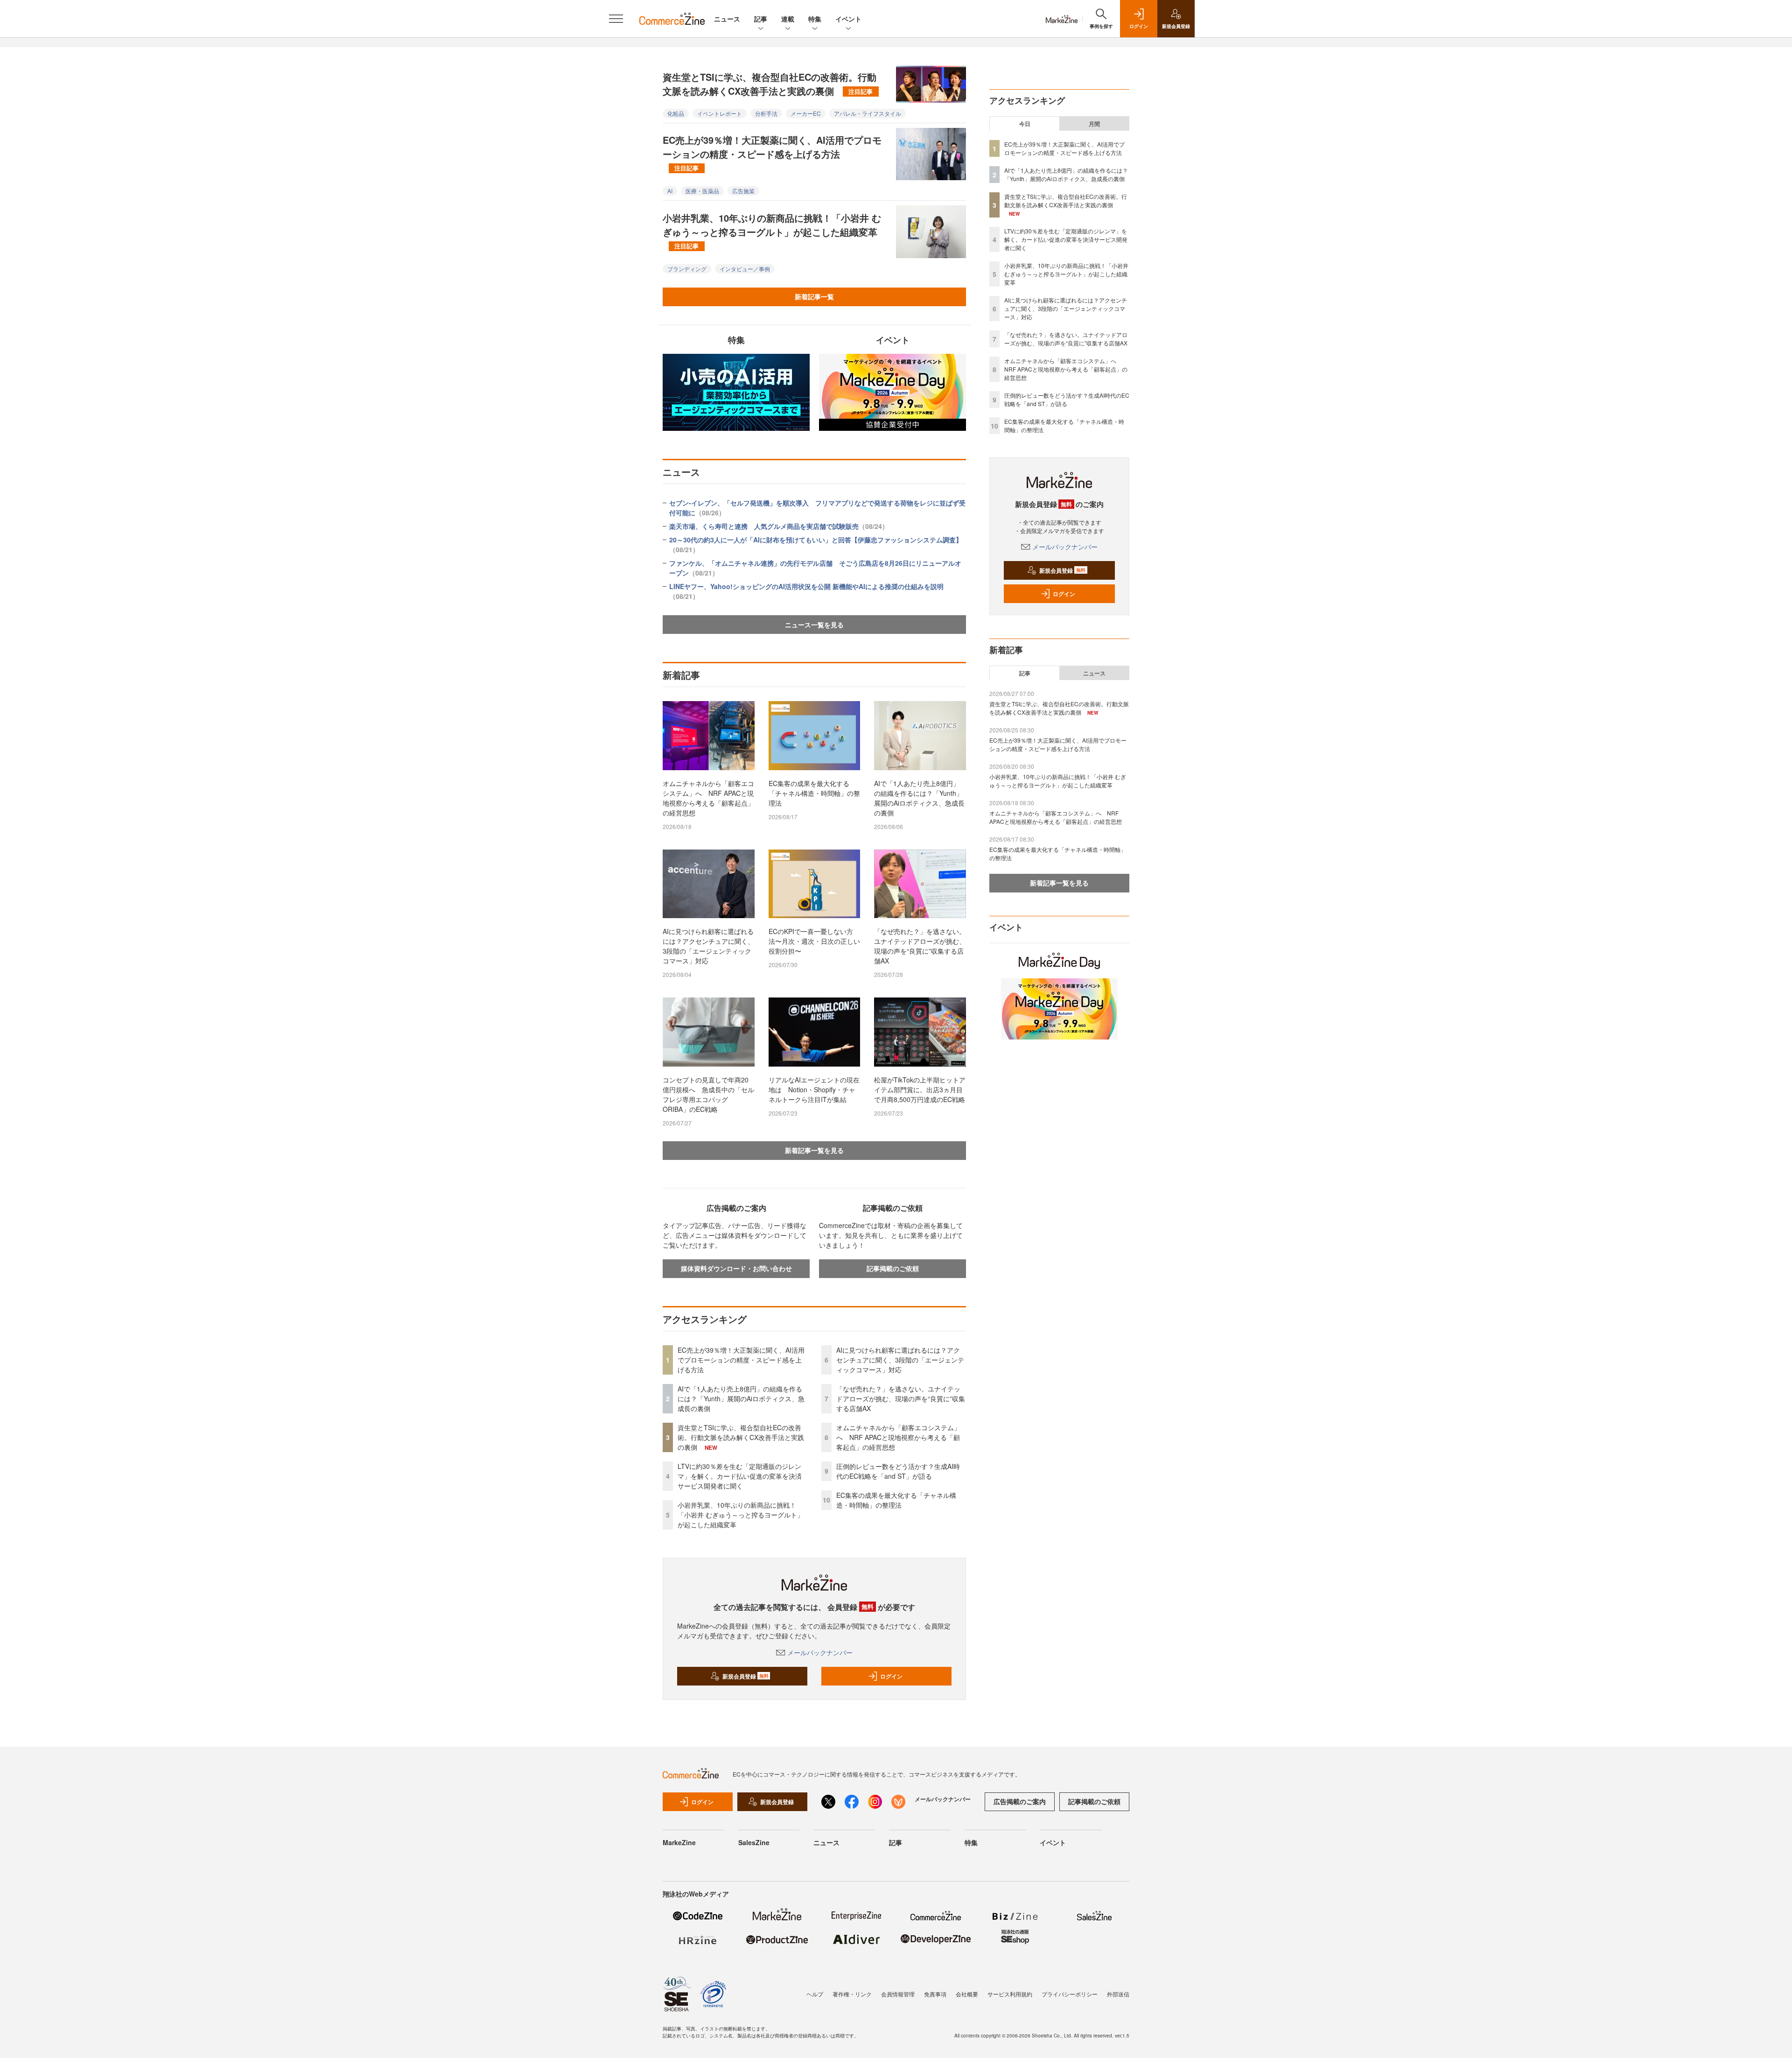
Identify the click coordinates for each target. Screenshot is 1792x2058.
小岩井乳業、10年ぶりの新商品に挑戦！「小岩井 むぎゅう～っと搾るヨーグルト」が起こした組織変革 (772, 231)
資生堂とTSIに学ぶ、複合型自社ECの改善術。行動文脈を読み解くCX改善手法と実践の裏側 (770, 84)
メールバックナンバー (820, 1652)
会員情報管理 (898, 1994)
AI (670, 191)
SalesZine (754, 1842)
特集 (815, 19)
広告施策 (743, 191)
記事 (761, 19)
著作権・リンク (852, 1994)
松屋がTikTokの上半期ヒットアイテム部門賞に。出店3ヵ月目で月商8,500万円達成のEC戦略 (920, 1089)
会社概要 (967, 1994)
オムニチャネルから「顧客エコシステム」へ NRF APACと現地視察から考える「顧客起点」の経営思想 (708, 798)
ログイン (891, 1676)
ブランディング (687, 269)
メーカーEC (806, 113)
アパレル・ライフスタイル (868, 113)
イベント (848, 19)
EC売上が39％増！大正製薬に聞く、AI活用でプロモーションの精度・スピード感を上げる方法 (772, 153)
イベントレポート (720, 113)
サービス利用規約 (1010, 1994)
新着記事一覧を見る (814, 1150)
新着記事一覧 (814, 296)
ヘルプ (815, 1994)
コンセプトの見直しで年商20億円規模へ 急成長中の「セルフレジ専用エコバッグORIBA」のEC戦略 (708, 1094)
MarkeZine (679, 1842)
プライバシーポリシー (1070, 1994)
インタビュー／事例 (745, 269)
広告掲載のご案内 (1020, 1801)
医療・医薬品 (702, 191)
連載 (788, 19)
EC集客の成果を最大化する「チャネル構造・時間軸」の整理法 (814, 793)
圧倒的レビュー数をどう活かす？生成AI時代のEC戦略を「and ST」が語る (898, 1471)
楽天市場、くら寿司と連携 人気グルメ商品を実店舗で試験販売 (779, 526)
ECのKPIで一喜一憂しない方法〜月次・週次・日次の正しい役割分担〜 (814, 941)
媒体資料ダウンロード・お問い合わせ (736, 1268)
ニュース (727, 19)
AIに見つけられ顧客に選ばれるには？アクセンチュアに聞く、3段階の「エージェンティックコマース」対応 (708, 946)
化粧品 (676, 113)
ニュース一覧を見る (814, 625)
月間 (1094, 124)
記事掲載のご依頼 (893, 1268)
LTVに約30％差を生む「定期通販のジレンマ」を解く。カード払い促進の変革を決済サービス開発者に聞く (740, 1476)
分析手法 (766, 113)
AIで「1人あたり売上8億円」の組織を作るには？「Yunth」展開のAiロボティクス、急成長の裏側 (919, 798)
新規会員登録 (745, 1676)
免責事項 (935, 1994)
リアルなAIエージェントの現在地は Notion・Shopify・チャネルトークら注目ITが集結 (814, 1089)
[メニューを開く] (616, 19)
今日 (1025, 124)
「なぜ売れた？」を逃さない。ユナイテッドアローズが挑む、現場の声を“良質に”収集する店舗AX (920, 946)
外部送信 (1118, 1994)
